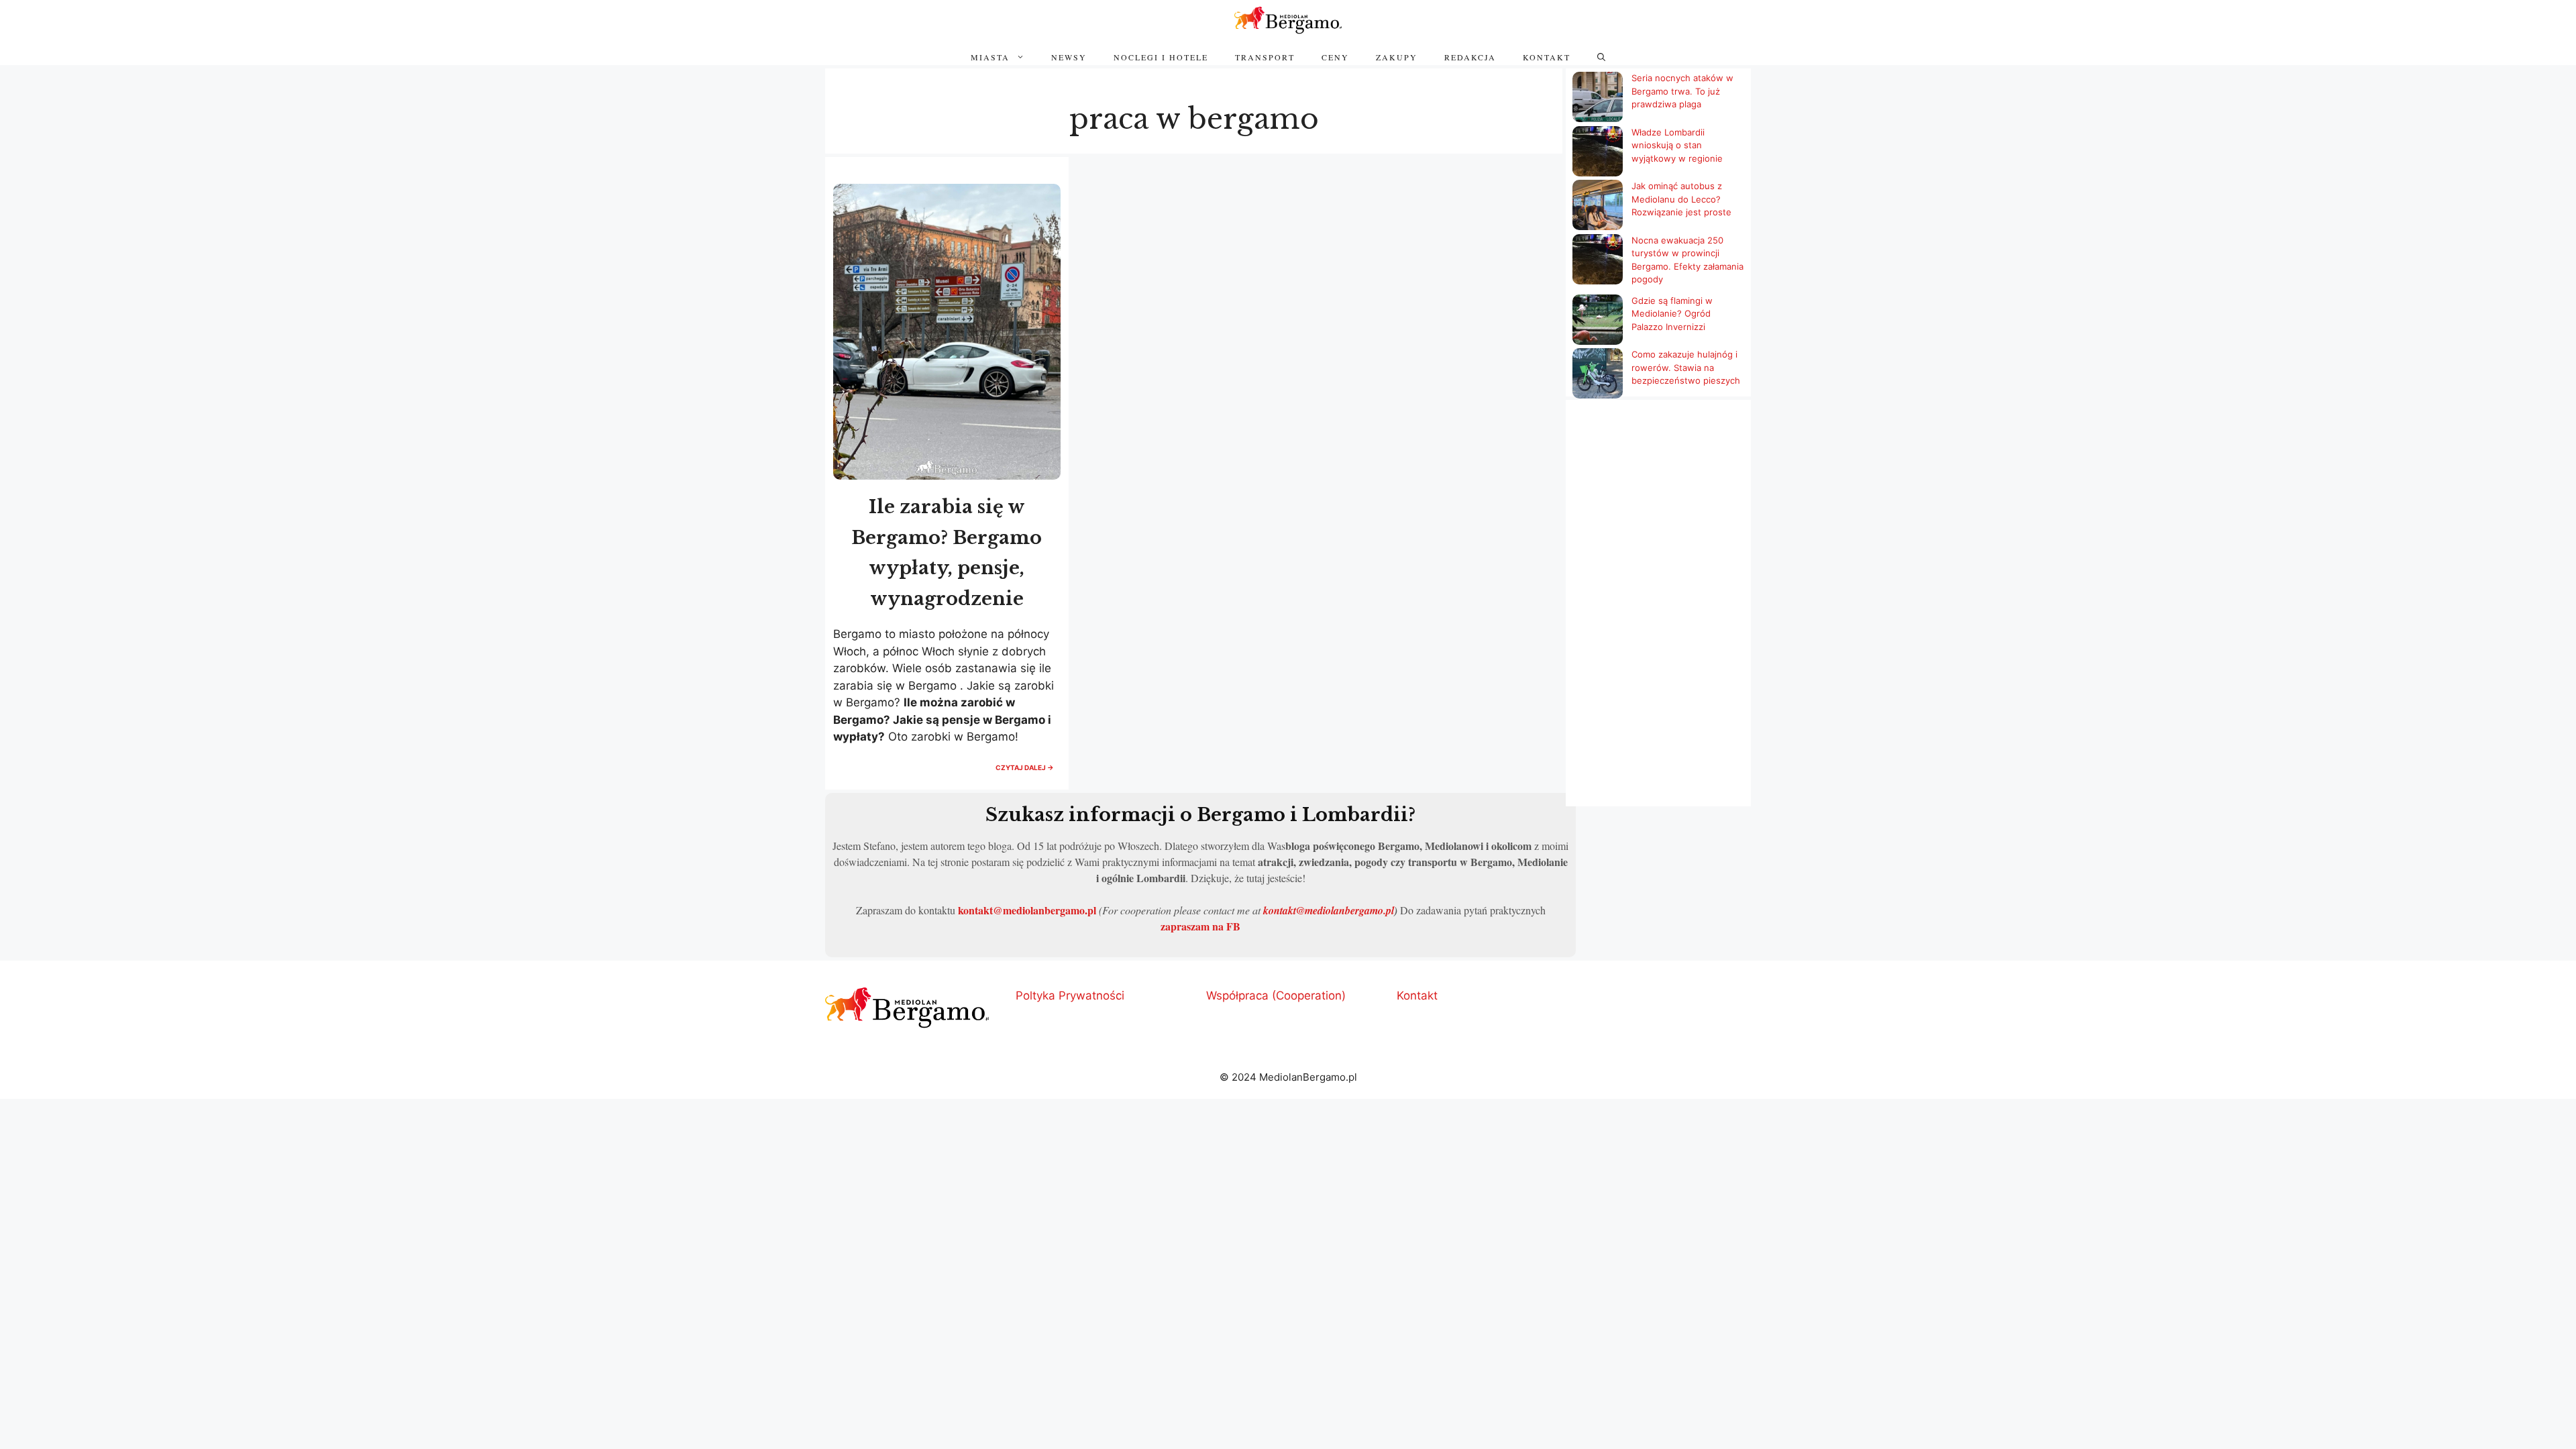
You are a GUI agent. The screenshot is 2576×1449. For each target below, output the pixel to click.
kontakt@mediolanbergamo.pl (1027, 910)
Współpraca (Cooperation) (1276, 996)
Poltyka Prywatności (1070, 996)
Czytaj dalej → (1028, 771)
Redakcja (1470, 57)
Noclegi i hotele (1161, 57)
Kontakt (1547, 57)
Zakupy (1397, 57)
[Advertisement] (1658, 604)
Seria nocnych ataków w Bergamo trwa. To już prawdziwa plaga (1682, 91)
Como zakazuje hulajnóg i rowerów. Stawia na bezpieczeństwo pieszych (1686, 367)
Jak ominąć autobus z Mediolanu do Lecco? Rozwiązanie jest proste (1681, 199)
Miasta (990, 57)
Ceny (1335, 57)
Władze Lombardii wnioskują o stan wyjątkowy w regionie (1677, 145)
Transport (1265, 57)
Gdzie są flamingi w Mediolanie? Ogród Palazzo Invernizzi (1672, 314)
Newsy (1069, 57)
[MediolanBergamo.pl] (1288, 20)
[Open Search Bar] (1601, 57)
